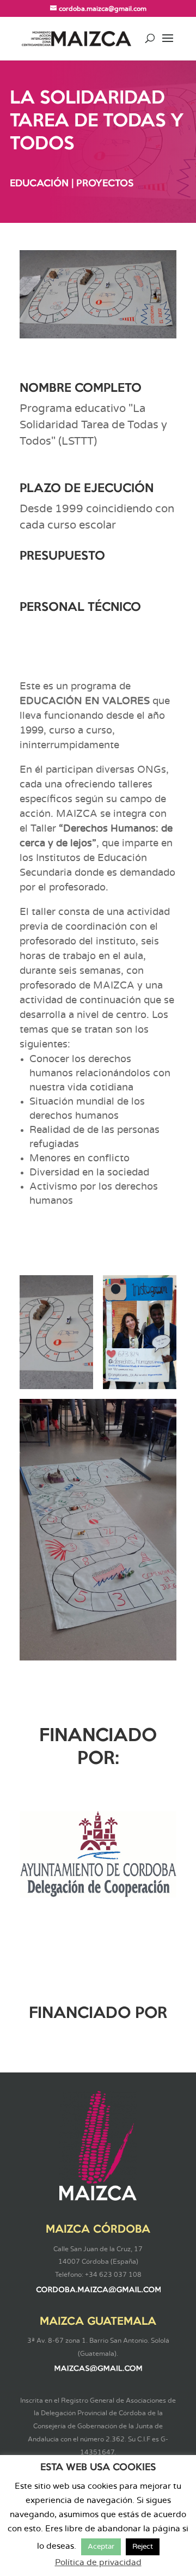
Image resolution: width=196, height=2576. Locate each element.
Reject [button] (143, 2547)
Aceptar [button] (101, 2547)
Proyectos (105, 184)
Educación (39, 184)
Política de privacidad (98, 2563)
